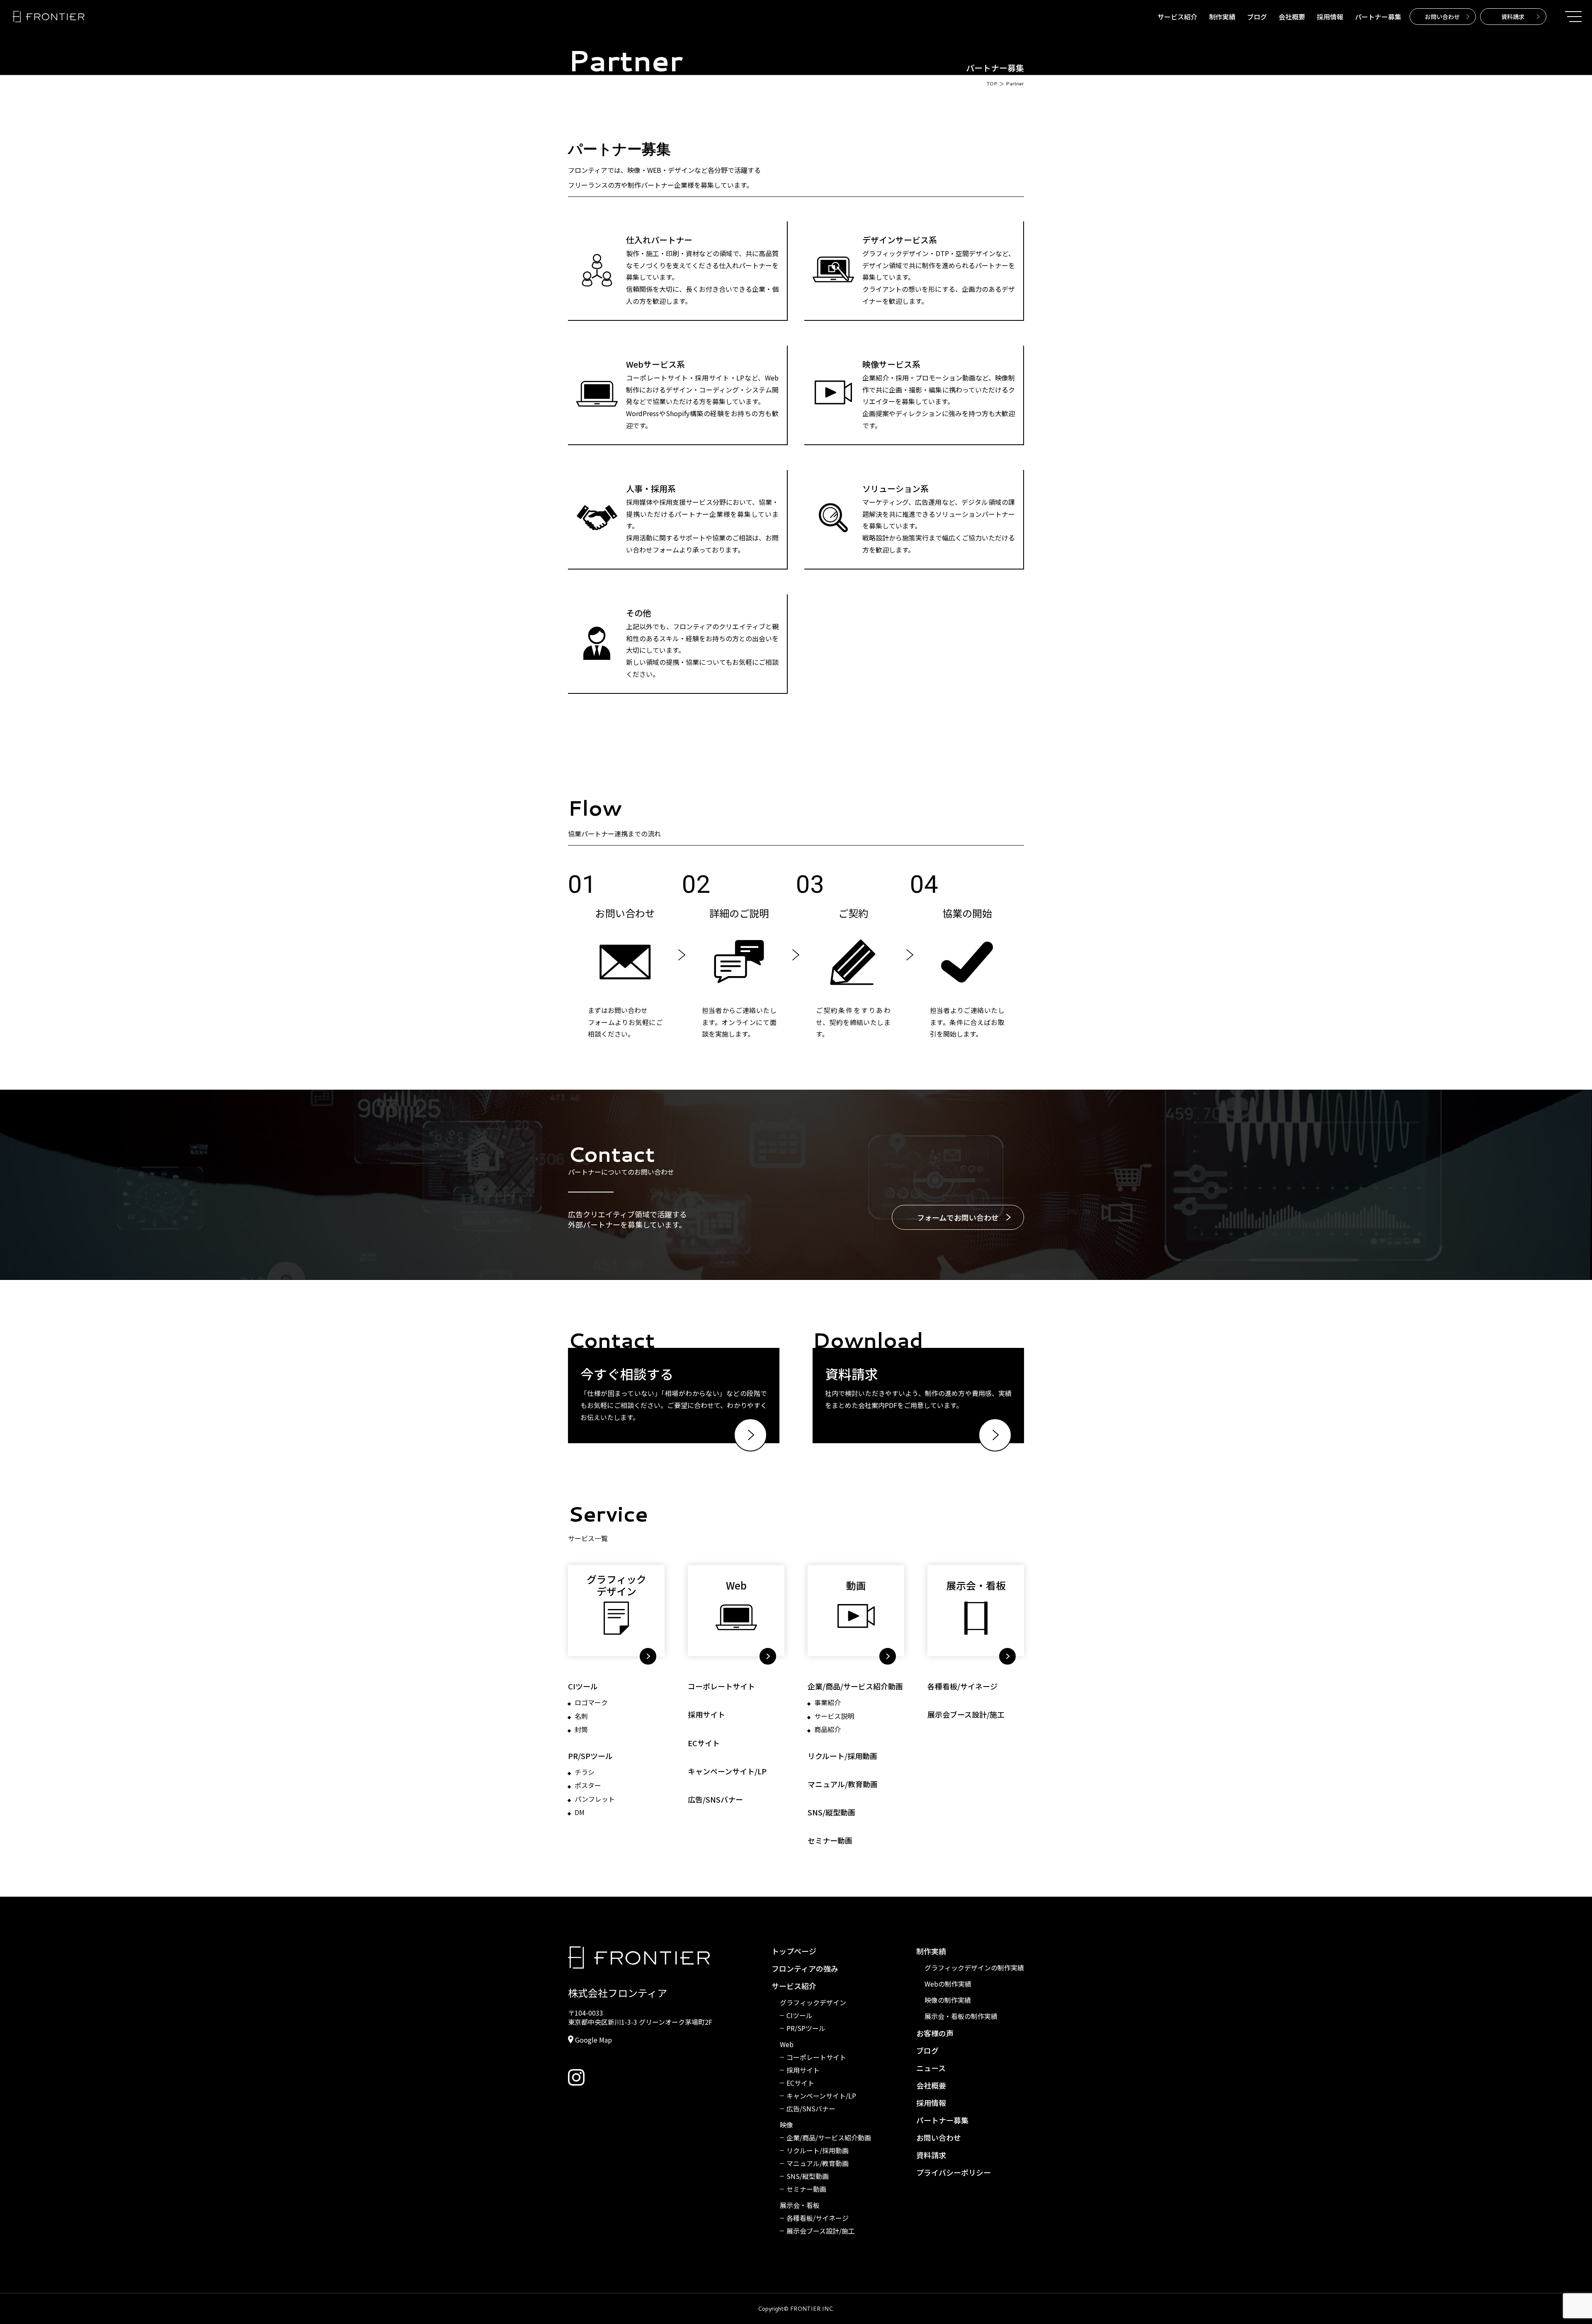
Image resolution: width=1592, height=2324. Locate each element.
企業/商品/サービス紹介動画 (855, 1686)
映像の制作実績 (948, 2000)
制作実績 (1222, 17)
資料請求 (931, 2155)
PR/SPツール (590, 1756)
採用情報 (1330, 17)
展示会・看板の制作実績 (961, 2016)
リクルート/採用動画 (842, 1756)
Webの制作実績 (948, 1984)
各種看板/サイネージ (962, 1686)
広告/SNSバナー (715, 1799)
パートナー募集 (1378, 17)
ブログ (1257, 17)
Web (787, 2044)
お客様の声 (935, 2033)
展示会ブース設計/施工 (966, 1715)
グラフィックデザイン (813, 2003)
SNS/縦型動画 (831, 1812)
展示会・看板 (800, 2205)
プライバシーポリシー (954, 2172)
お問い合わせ (939, 2137)
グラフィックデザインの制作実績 (974, 1968)
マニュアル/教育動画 (843, 1784)
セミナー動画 (830, 1841)
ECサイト (704, 1743)
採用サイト (706, 1715)
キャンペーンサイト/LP (727, 1771)
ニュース (931, 2068)
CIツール (583, 1686)
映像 (786, 2125)
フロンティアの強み (805, 1968)
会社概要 (1292, 17)
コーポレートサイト (721, 1686)
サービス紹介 (1177, 17)
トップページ (794, 1951)
